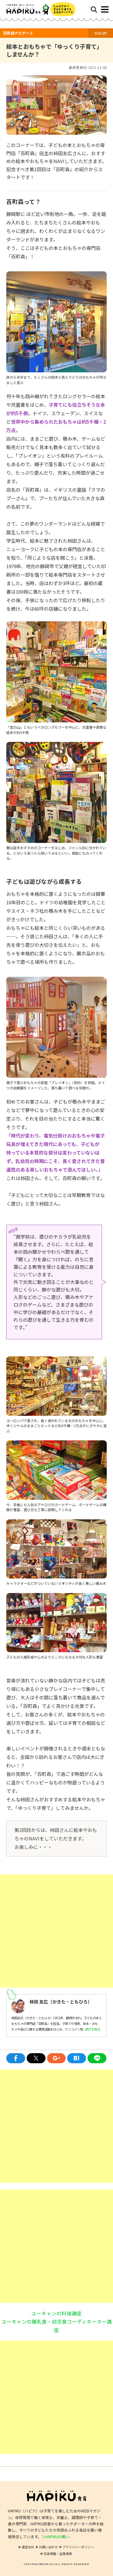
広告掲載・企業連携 (58, 2553)
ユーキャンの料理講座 (56, 2313)
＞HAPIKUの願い (55, 2536)
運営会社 (28, 2547)
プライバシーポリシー (78, 2547)
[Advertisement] (56, 1931)
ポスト (36, 2058)
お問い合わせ (48, 2547)
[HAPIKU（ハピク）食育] (31, 9)
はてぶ (77, 2058)
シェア (16, 2058)
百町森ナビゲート (18, 33)
